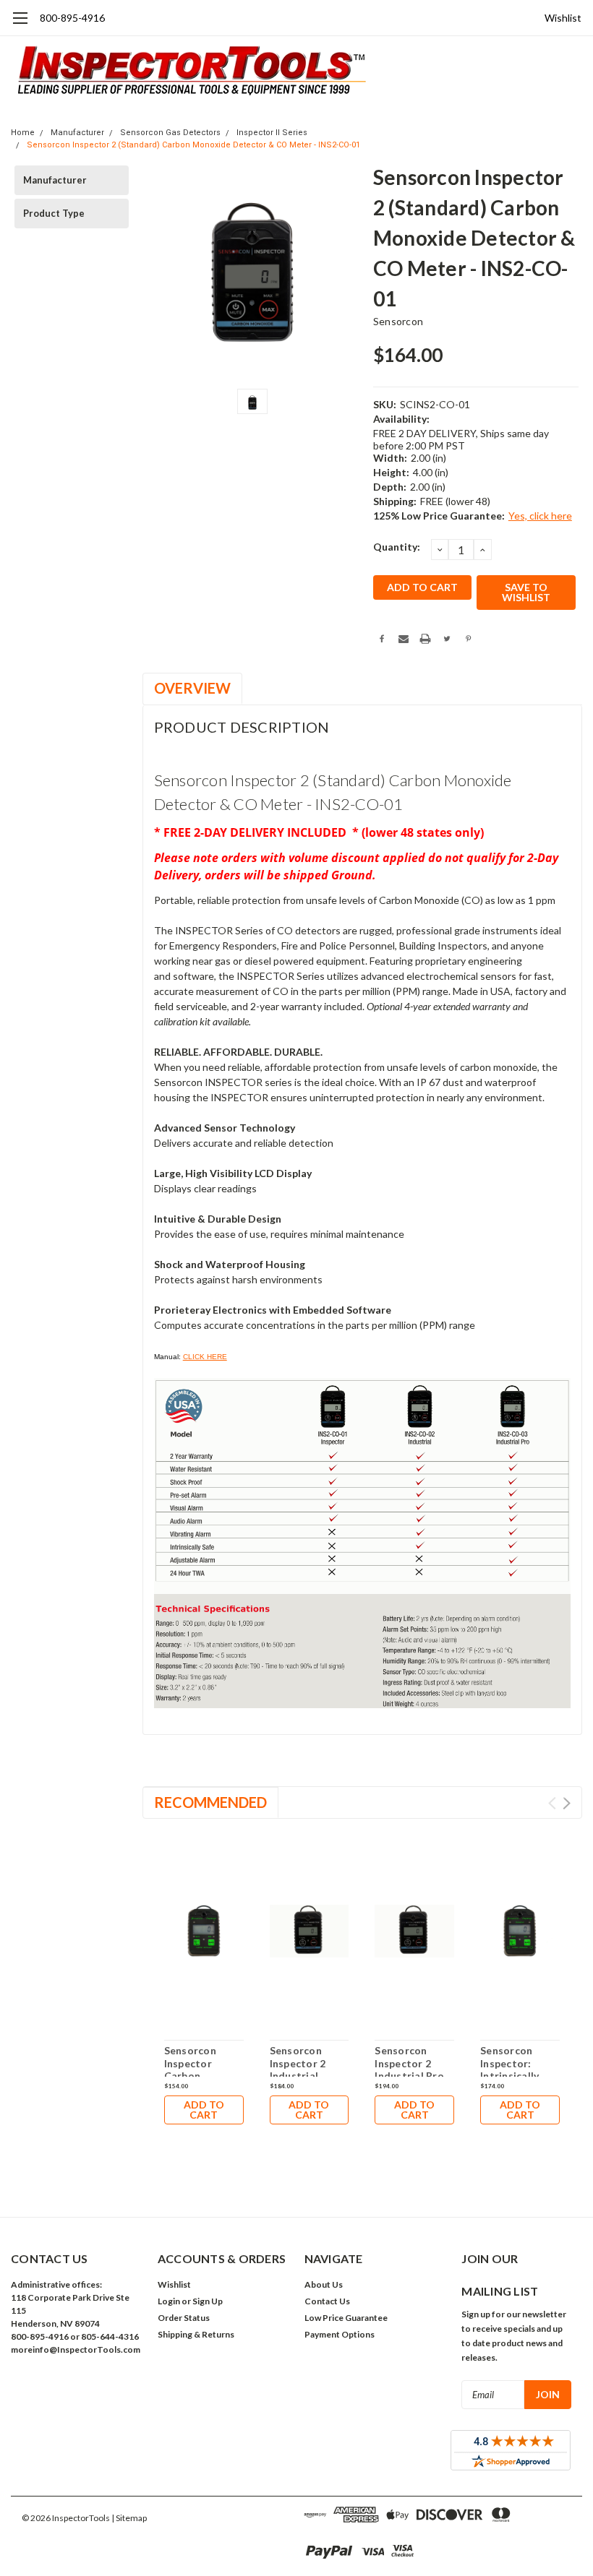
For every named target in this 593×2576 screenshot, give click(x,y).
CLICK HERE (205, 1357)
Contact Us (327, 2301)
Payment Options (340, 2334)
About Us (324, 2284)
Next (567, 1803)
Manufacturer (77, 133)
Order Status (184, 2318)
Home (23, 133)
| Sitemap (129, 2518)
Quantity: (397, 547)
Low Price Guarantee (346, 2318)
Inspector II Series (272, 133)
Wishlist (563, 18)
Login (169, 2301)
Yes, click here (540, 516)
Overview (192, 688)
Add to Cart (204, 2110)
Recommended (210, 1802)
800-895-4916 (72, 18)
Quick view (204, 1933)
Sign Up (208, 2301)
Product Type (54, 213)
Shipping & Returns (196, 2334)
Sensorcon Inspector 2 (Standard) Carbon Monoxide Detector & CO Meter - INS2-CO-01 (193, 145)
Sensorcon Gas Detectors (170, 133)
